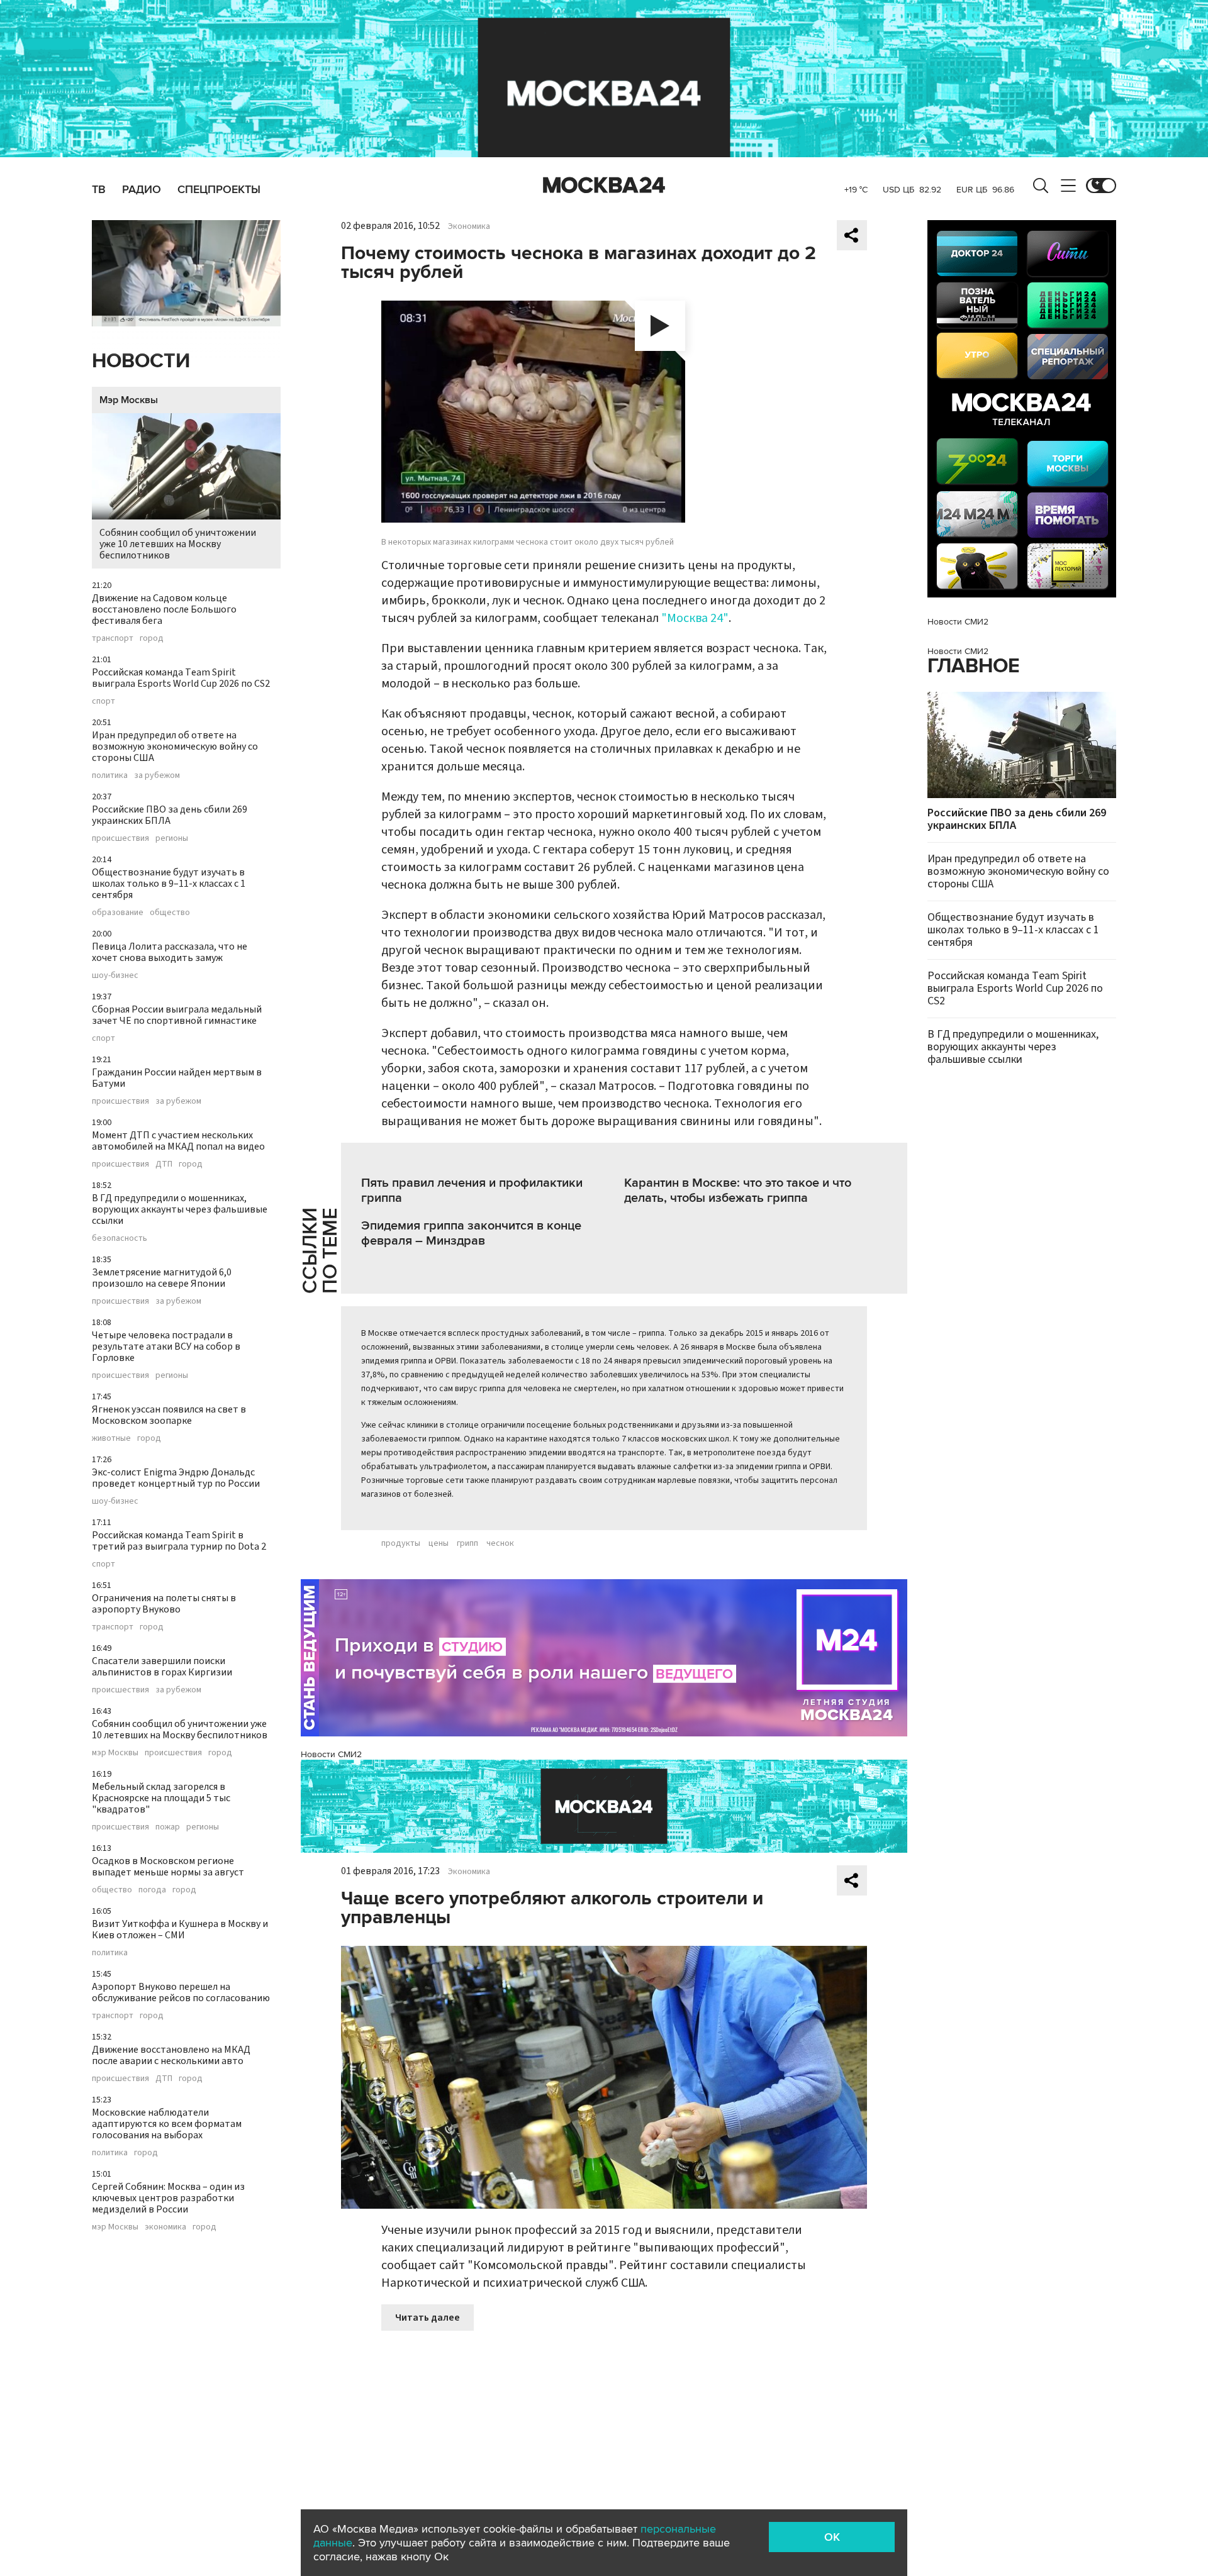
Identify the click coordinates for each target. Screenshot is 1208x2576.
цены (439, 1543)
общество (170, 913)
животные (111, 1438)
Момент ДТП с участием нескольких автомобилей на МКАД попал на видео (178, 1141)
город (152, 638)
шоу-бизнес (115, 975)
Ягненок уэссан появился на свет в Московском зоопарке (169, 1415)
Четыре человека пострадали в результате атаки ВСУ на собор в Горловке (166, 1346)
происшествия (120, 838)
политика (110, 775)
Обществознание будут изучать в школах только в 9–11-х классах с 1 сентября (169, 884)
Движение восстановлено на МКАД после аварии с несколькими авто (171, 2055)
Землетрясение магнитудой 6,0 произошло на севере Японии (162, 1278)
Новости (141, 361)
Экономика (469, 226)
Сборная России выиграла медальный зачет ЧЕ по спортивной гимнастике (177, 1015)
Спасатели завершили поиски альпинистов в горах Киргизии (162, 1667)
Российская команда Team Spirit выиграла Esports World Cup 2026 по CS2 (181, 678)
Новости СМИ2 (331, 1754)
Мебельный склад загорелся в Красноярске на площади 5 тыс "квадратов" (161, 1798)
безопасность (120, 1238)
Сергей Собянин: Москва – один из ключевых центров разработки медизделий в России (168, 2198)
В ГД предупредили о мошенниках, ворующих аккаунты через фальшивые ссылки (180, 1209)
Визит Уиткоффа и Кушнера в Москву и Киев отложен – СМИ (180, 1929)
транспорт (113, 638)
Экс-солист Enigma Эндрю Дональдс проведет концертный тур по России (176, 1478)
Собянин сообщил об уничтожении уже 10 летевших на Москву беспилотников (178, 544)
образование (118, 913)
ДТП (164, 1164)
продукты (401, 1543)
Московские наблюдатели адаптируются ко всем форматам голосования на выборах (167, 2124)
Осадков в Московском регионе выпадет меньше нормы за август (168, 1867)
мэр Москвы (115, 1753)
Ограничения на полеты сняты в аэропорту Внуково (164, 1604)
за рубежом (157, 775)
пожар (168, 1827)
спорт (103, 701)
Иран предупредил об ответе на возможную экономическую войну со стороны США (175, 747)
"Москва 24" (695, 618)
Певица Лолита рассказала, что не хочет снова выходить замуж (170, 952)
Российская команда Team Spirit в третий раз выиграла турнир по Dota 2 (179, 1541)
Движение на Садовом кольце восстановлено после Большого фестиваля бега (164, 609)
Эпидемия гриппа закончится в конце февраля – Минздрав (471, 1233)
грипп (467, 1543)
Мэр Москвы (129, 400)
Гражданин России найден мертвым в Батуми (177, 1078)
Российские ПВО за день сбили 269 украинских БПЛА (170, 815)
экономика (165, 2227)
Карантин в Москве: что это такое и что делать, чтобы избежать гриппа (738, 1191)
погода (152, 1890)
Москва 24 (604, 186)
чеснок (500, 1543)
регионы (172, 838)
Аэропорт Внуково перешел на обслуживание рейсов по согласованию (181, 1992)
